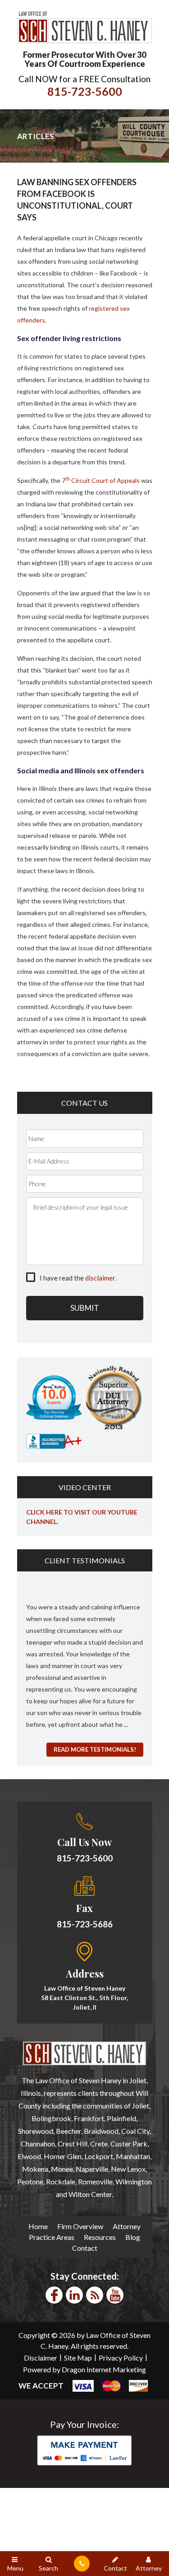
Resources (100, 2237)
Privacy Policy (121, 2358)
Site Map (78, 2358)
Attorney (127, 2226)
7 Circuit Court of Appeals (101, 480)
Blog (133, 2237)
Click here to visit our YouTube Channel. (82, 1517)
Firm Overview (80, 2226)
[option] (85, 1660)
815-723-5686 (85, 1924)
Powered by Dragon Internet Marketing (84, 2369)
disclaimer (100, 1278)
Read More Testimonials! (95, 1749)
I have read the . (78, 1278)
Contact (85, 2248)
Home (38, 2226)
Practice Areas (52, 2237)
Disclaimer (41, 2358)
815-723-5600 (85, 91)
